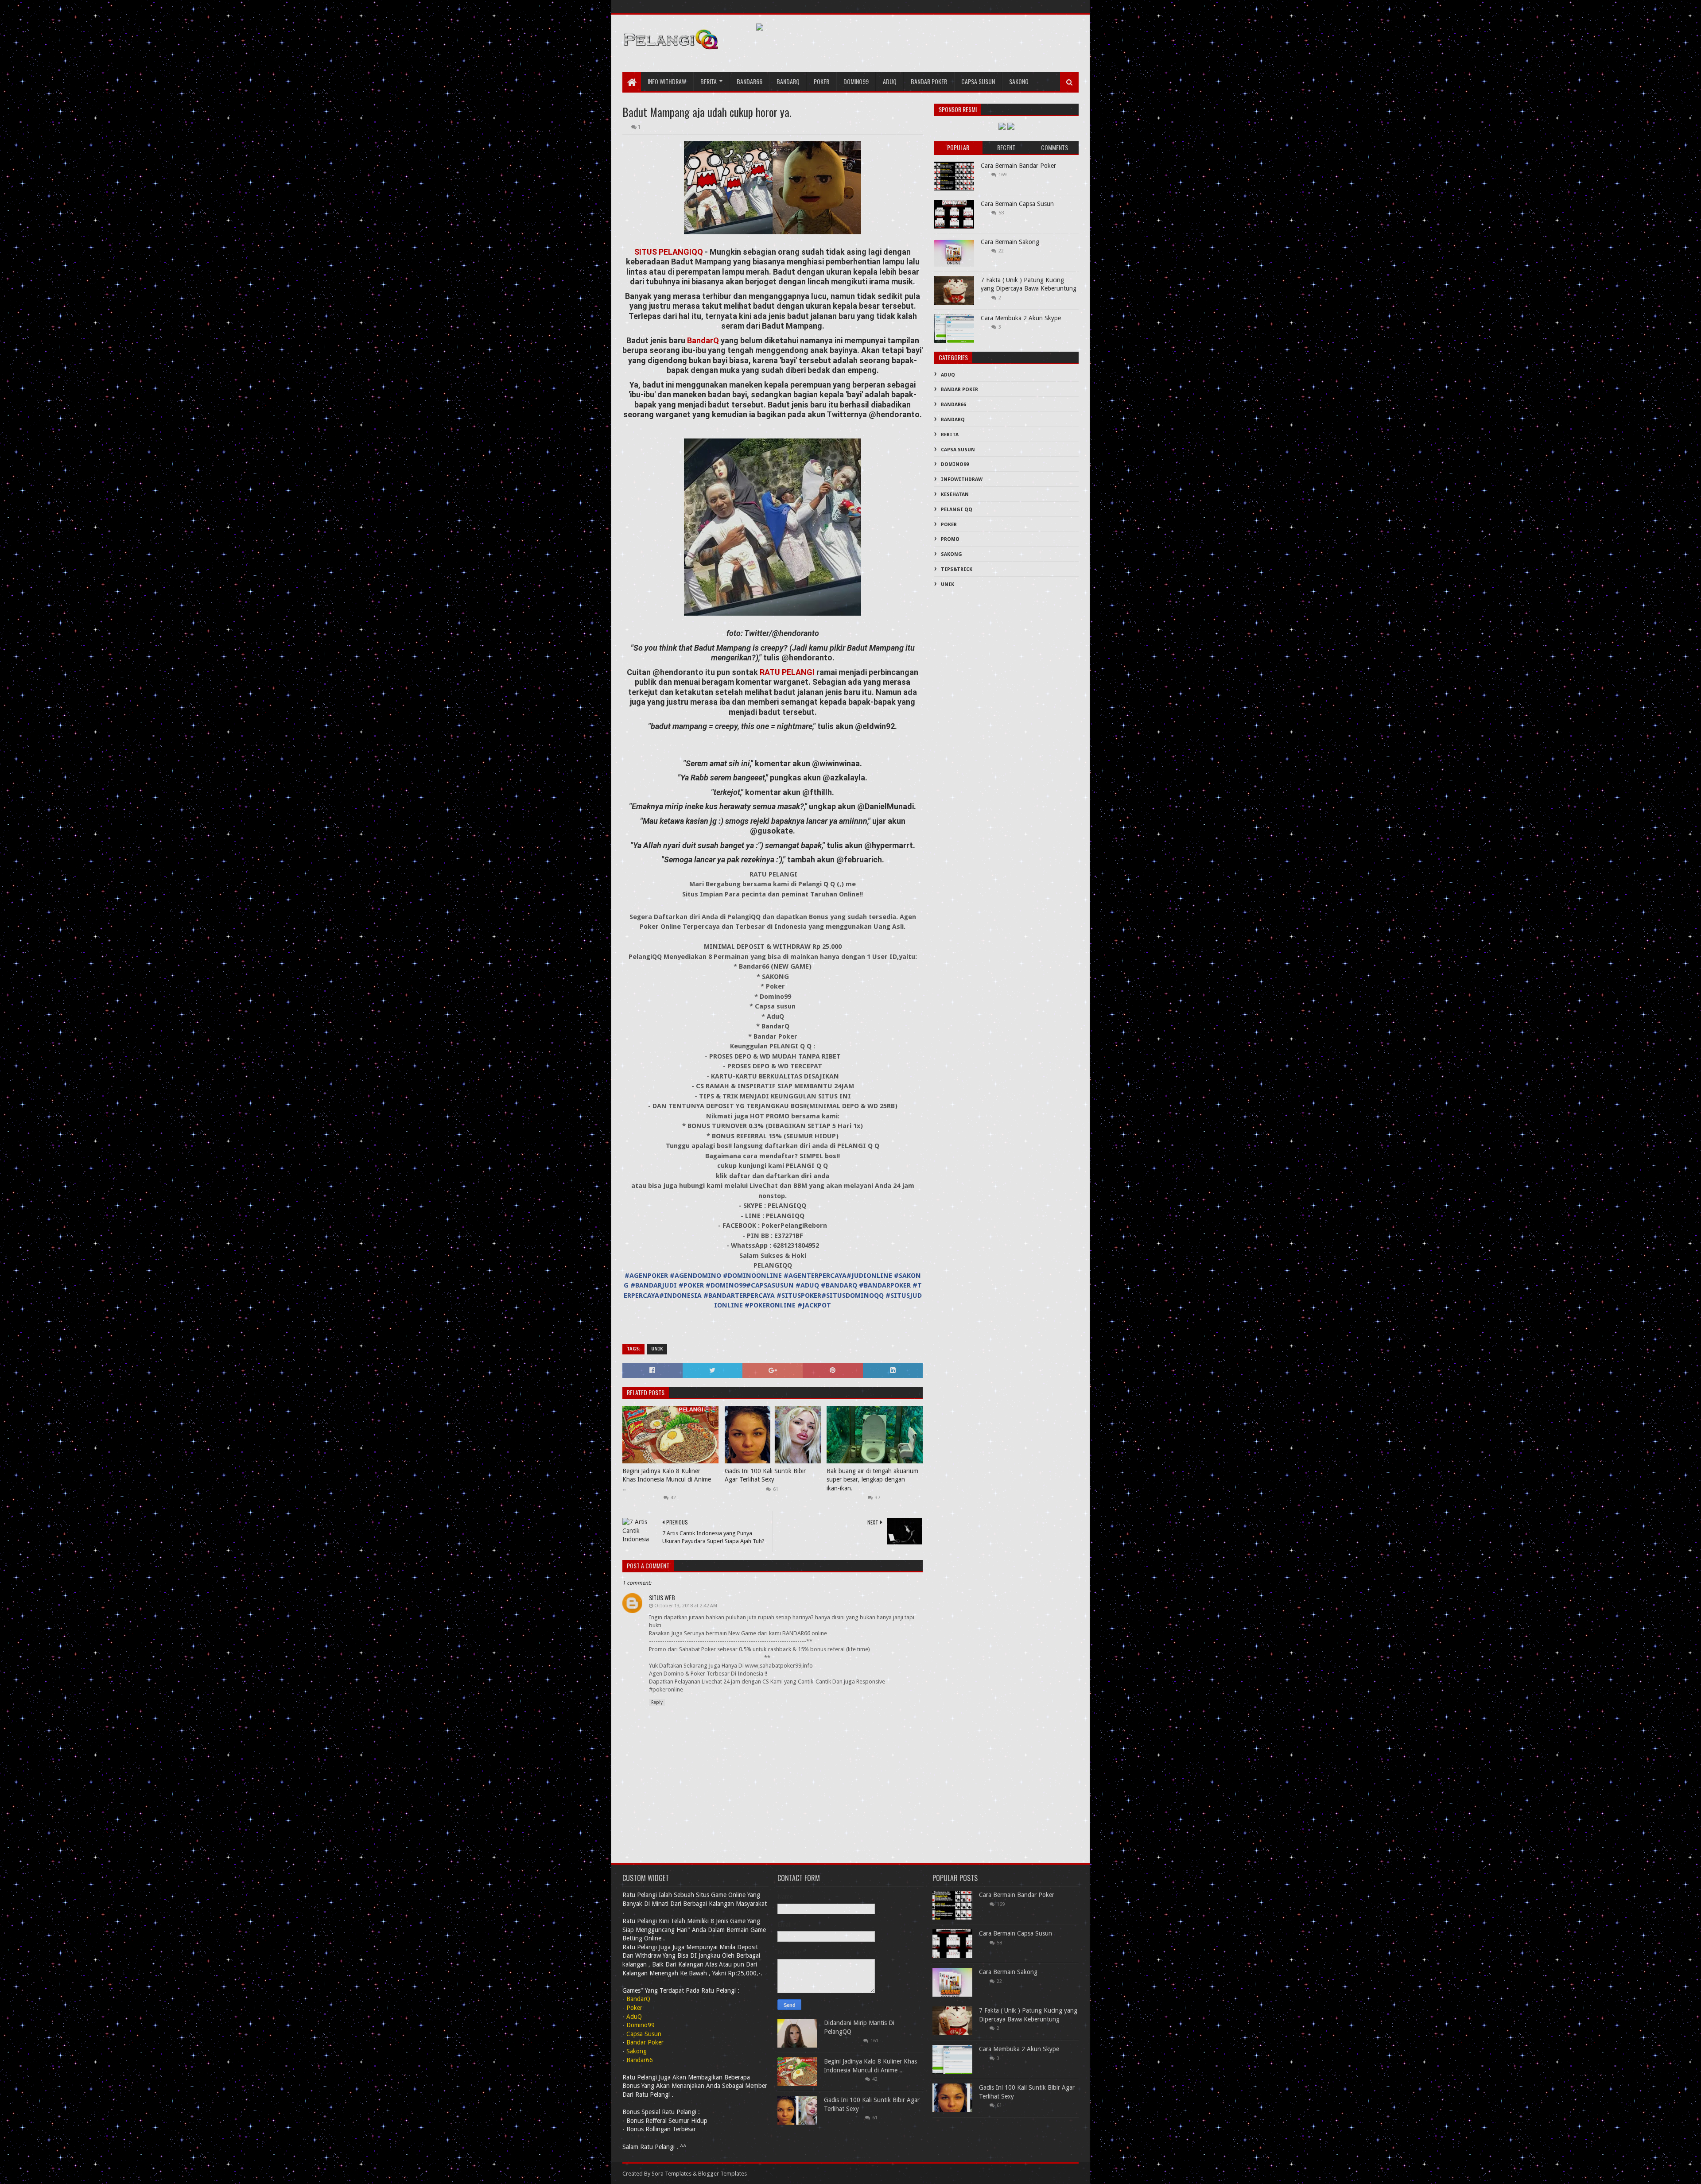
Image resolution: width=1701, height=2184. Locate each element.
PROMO (950, 539)
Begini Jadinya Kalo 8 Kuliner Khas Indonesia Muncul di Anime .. (667, 1480)
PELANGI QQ (957, 510)
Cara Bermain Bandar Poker (1018, 166)
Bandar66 (750, 81)
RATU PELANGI (787, 672)
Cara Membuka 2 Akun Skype (1021, 318)
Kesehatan (955, 495)
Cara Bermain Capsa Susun (1017, 204)
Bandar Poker (929, 81)
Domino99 (856, 81)
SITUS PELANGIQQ (669, 252)
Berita (709, 81)
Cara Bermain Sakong (1010, 242)
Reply (657, 1702)
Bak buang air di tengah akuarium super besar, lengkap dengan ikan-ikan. (872, 1480)
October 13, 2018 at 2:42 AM (686, 1606)
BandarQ (704, 340)
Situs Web (662, 1597)
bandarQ (788, 81)
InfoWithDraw (962, 479)
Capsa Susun (978, 81)
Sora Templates (672, 2174)
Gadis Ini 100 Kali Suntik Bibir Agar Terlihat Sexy (765, 1475)
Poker (821, 81)
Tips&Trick (957, 569)
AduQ (890, 81)
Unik (657, 1349)
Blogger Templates (722, 2174)
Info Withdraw (667, 81)
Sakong (1019, 81)
